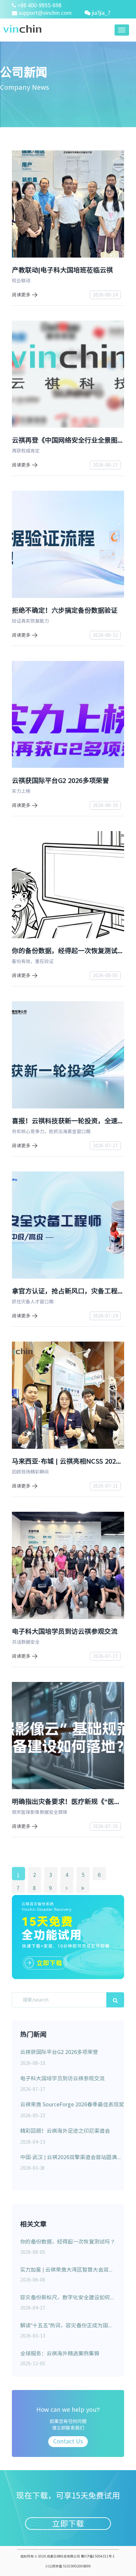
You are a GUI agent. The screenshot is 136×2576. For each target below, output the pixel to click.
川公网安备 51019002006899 (68, 2566)
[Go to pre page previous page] (67, 1887)
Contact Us (68, 2441)
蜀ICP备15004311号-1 (98, 2556)
